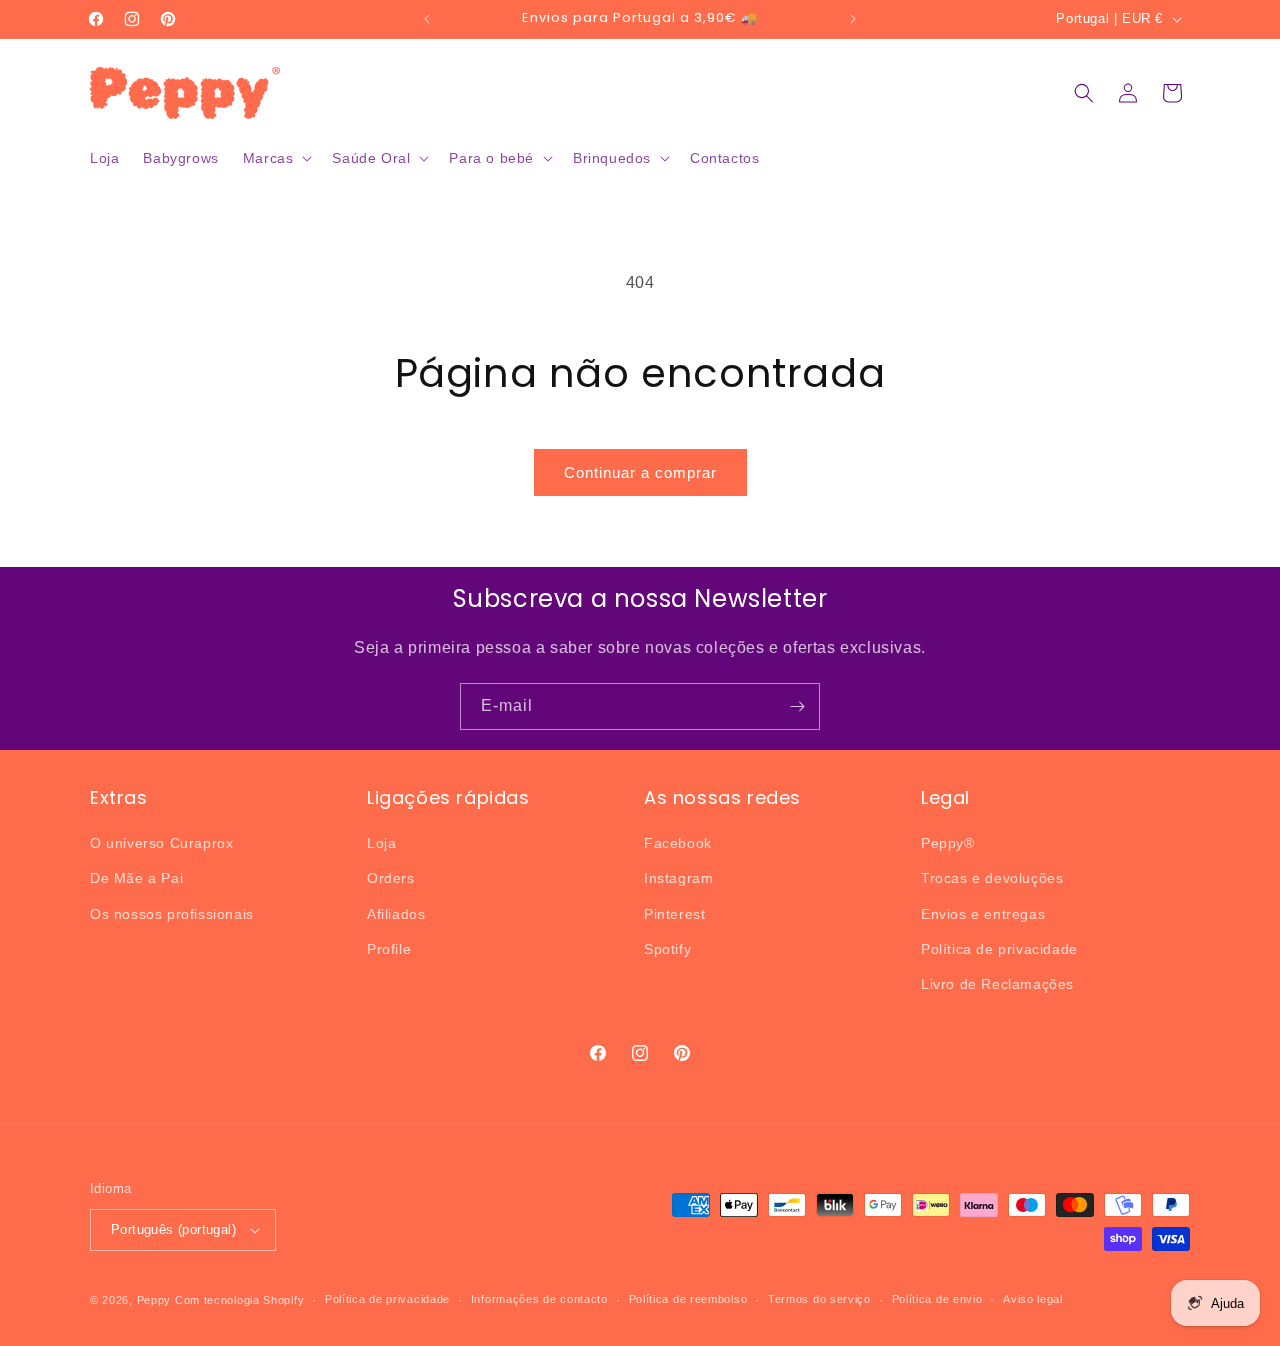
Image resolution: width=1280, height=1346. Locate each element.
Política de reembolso (688, 1299)
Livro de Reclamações (997, 984)
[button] (276, 158)
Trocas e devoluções (992, 878)
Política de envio (937, 1299)
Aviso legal (1033, 1299)
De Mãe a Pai (136, 878)
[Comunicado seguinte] (853, 19)
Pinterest (674, 914)
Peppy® (948, 843)
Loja (381, 843)
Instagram (678, 878)
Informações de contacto (539, 1299)
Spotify (667, 949)
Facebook (678, 843)
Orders (391, 878)
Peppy (154, 1300)
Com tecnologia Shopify (239, 1300)
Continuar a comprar (640, 472)
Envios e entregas (983, 914)
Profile (389, 949)
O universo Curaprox (161, 843)
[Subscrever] (797, 706)
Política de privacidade (999, 949)
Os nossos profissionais (172, 914)
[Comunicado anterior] (427, 19)
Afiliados (396, 914)
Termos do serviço (819, 1299)
